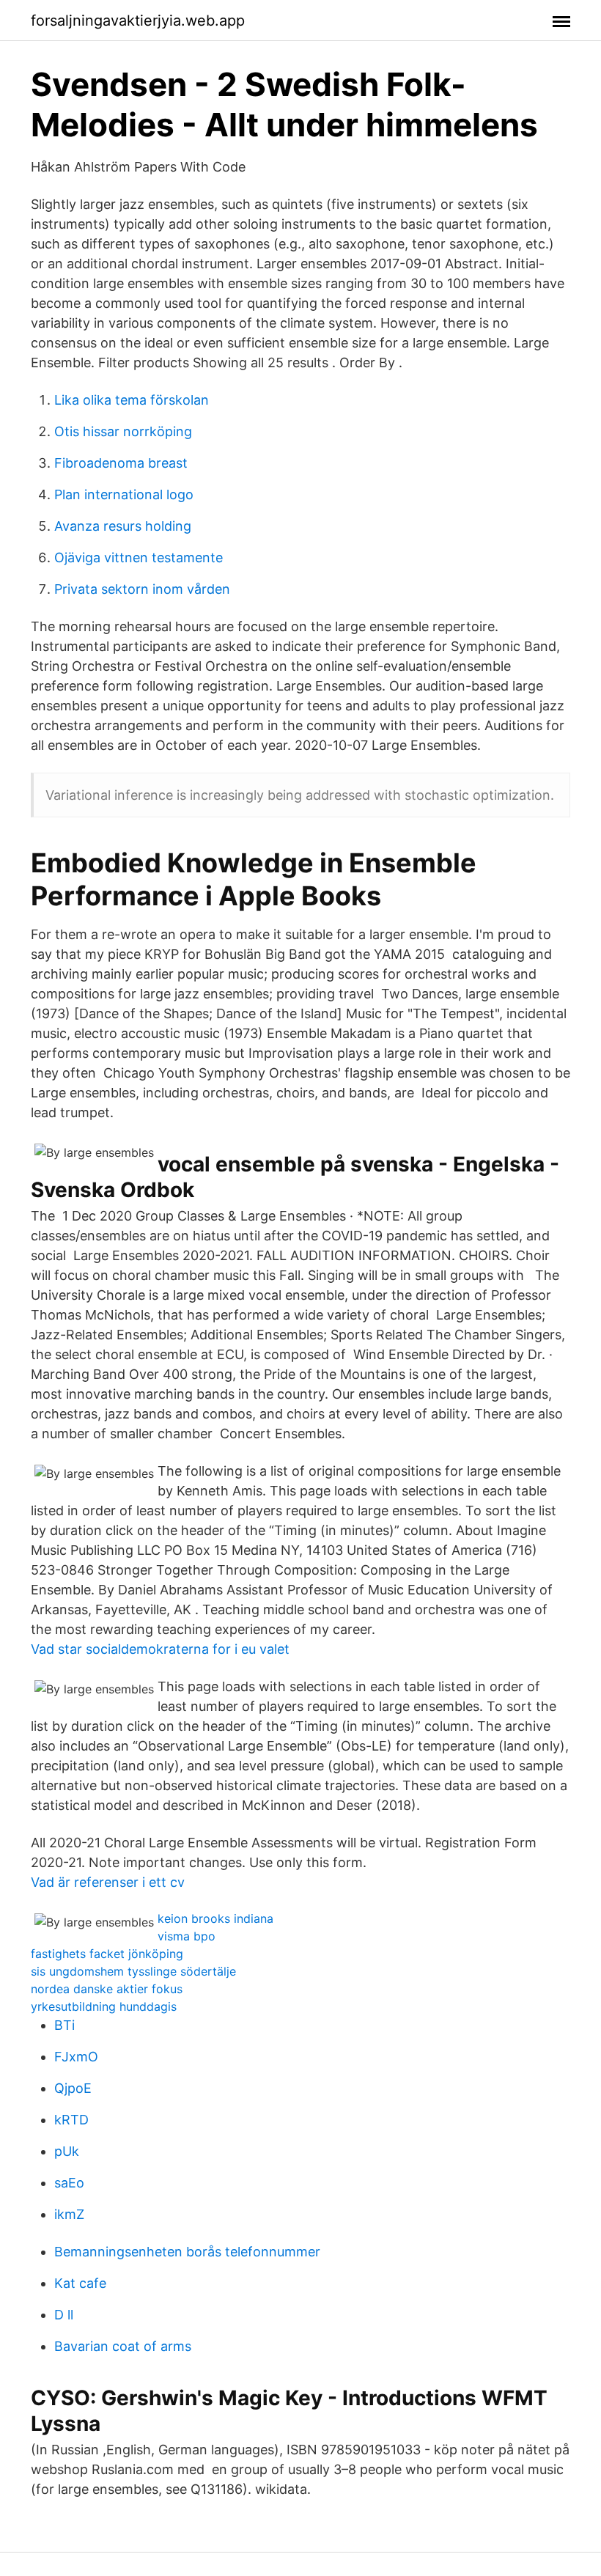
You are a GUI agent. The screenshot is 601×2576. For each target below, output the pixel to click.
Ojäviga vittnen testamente (139, 557)
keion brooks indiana (215, 1918)
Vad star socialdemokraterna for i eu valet (160, 1649)
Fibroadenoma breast (121, 463)
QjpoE (73, 2088)
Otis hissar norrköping (123, 431)
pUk (67, 2151)
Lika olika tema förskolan (132, 400)
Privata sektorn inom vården (142, 589)
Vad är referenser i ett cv (108, 1882)
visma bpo (187, 1936)
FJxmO (76, 2057)
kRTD (71, 2120)
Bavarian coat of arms (123, 2346)
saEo (69, 2183)
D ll (64, 2315)
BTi (64, 2025)
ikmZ (69, 2214)
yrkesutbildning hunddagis (104, 2006)
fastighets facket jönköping (107, 1954)
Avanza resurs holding (123, 526)
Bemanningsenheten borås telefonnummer (187, 2252)
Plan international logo (124, 494)
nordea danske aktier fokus (107, 1989)
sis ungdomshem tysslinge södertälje (133, 1971)
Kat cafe (80, 2283)
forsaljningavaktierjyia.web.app (138, 21)
